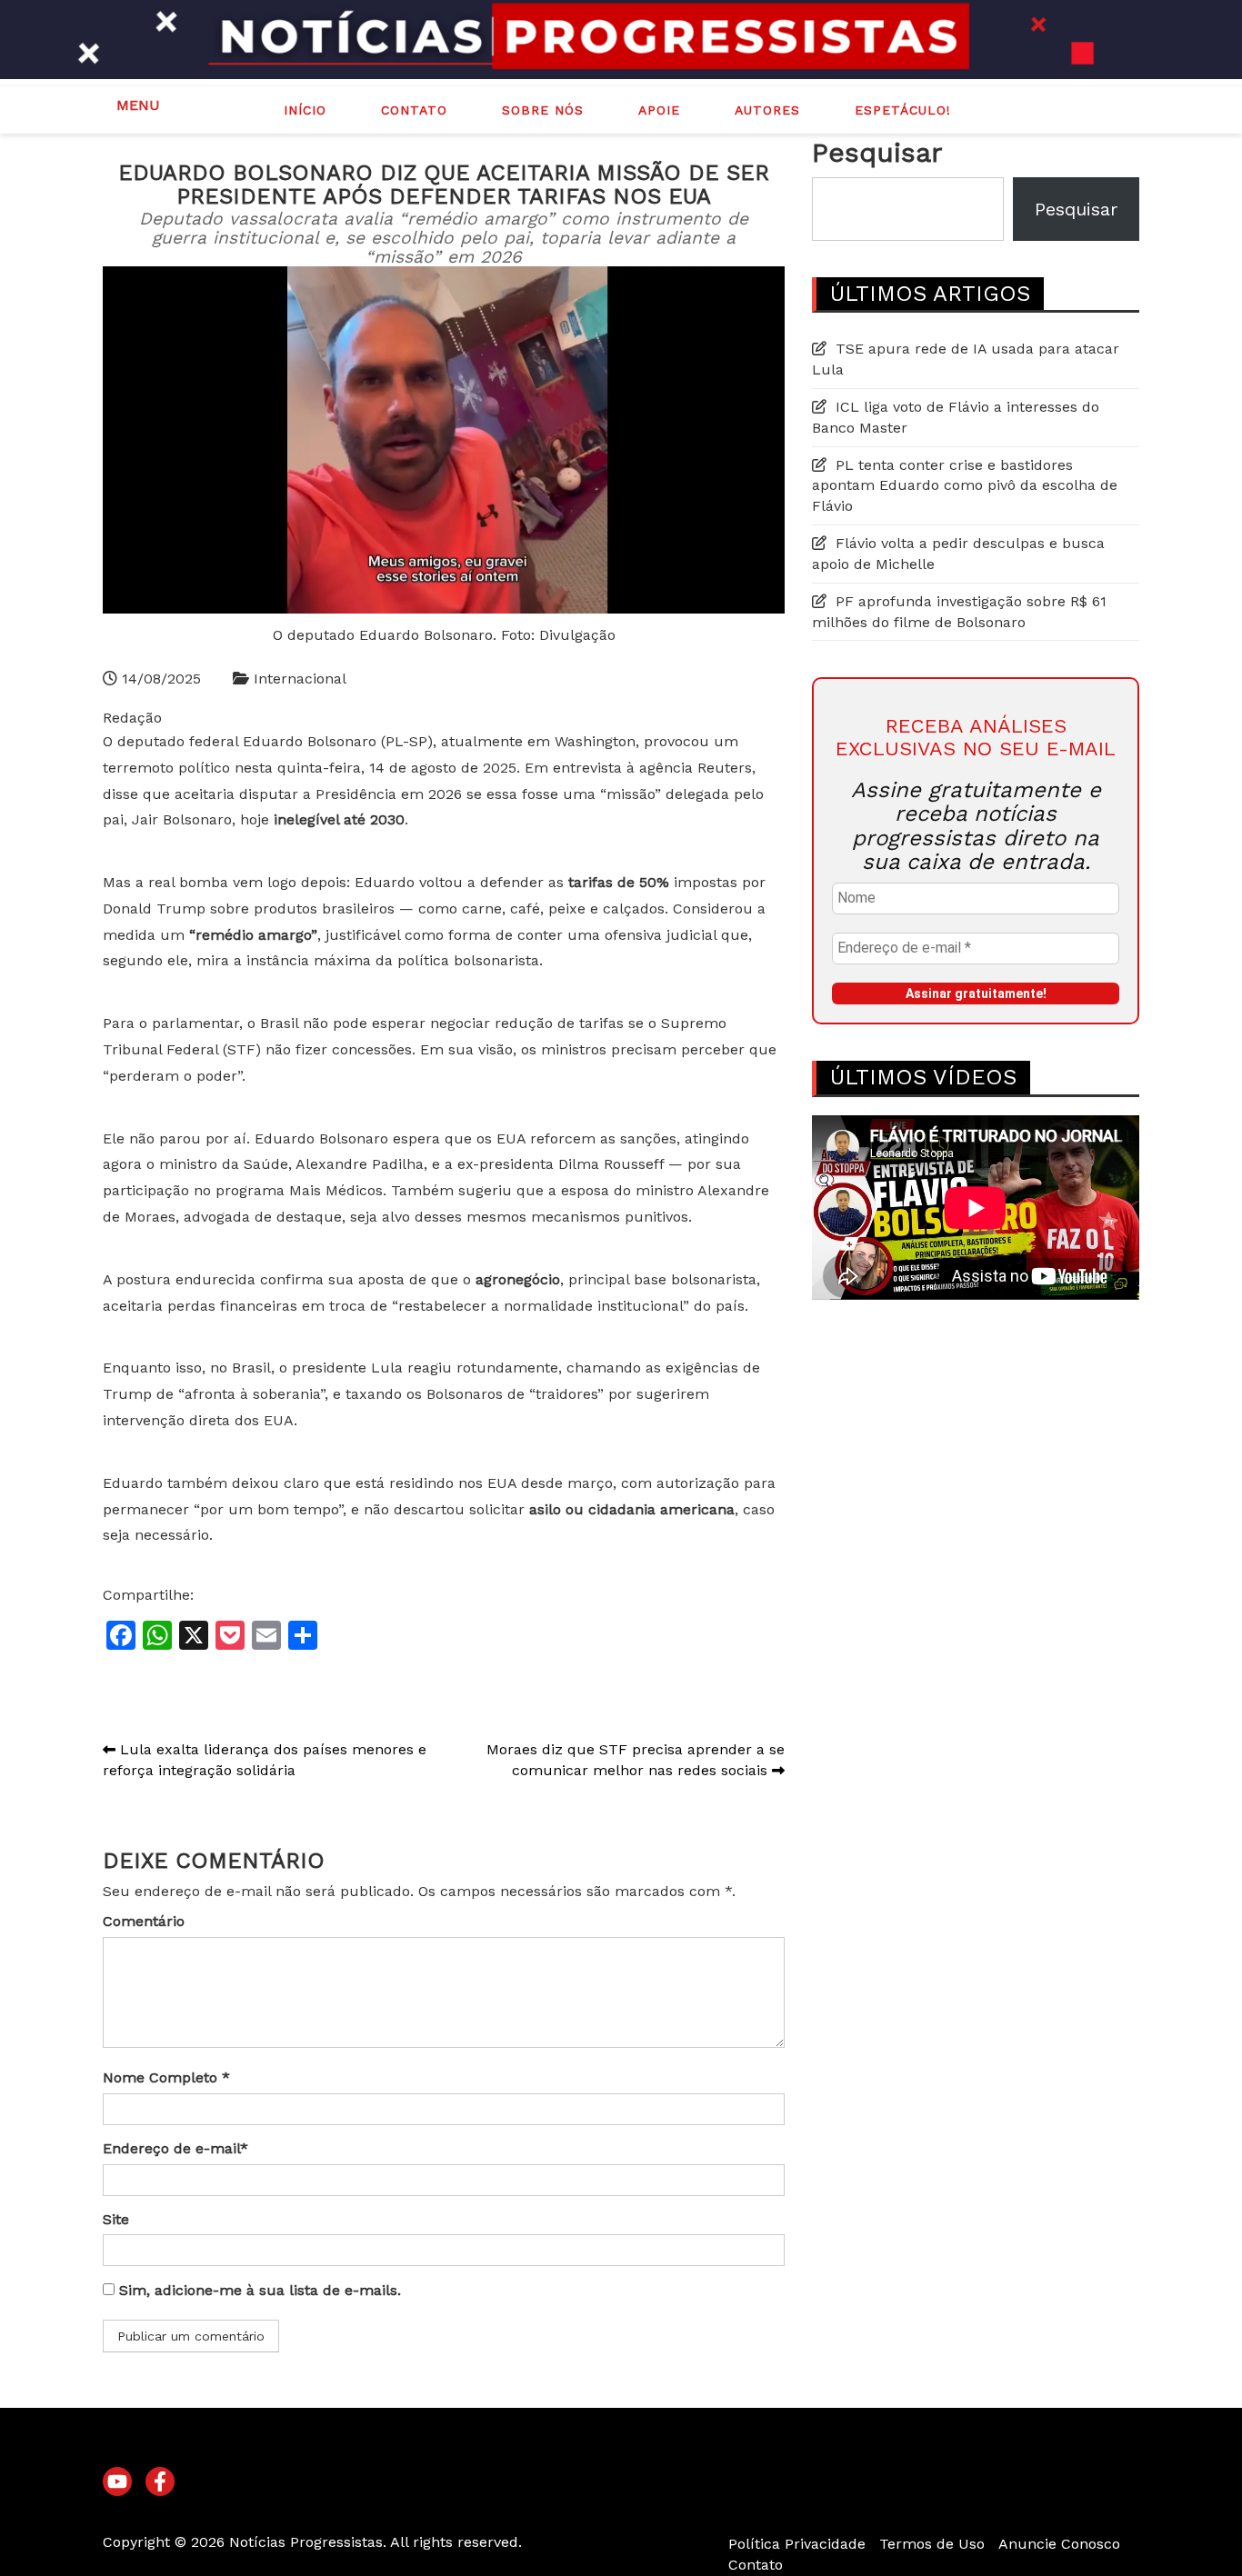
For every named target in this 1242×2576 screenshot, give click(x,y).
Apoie (659, 110)
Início (305, 110)
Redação (132, 718)
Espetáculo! (903, 110)
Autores (767, 110)
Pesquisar (877, 152)
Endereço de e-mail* (175, 2148)
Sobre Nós (543, 110)
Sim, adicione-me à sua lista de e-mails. (258, 2290)
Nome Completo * (166, 2077)
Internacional (300, 679)
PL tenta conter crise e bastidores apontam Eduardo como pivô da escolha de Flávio (965, 486)
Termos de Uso (932, 2544)
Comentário (144, 1921)
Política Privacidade (797, 2544)
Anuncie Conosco (1059, 2544)
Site (116, 2219)
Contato (414, 110)
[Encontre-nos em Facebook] (160, 2482)
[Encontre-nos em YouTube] (117, 2482)
